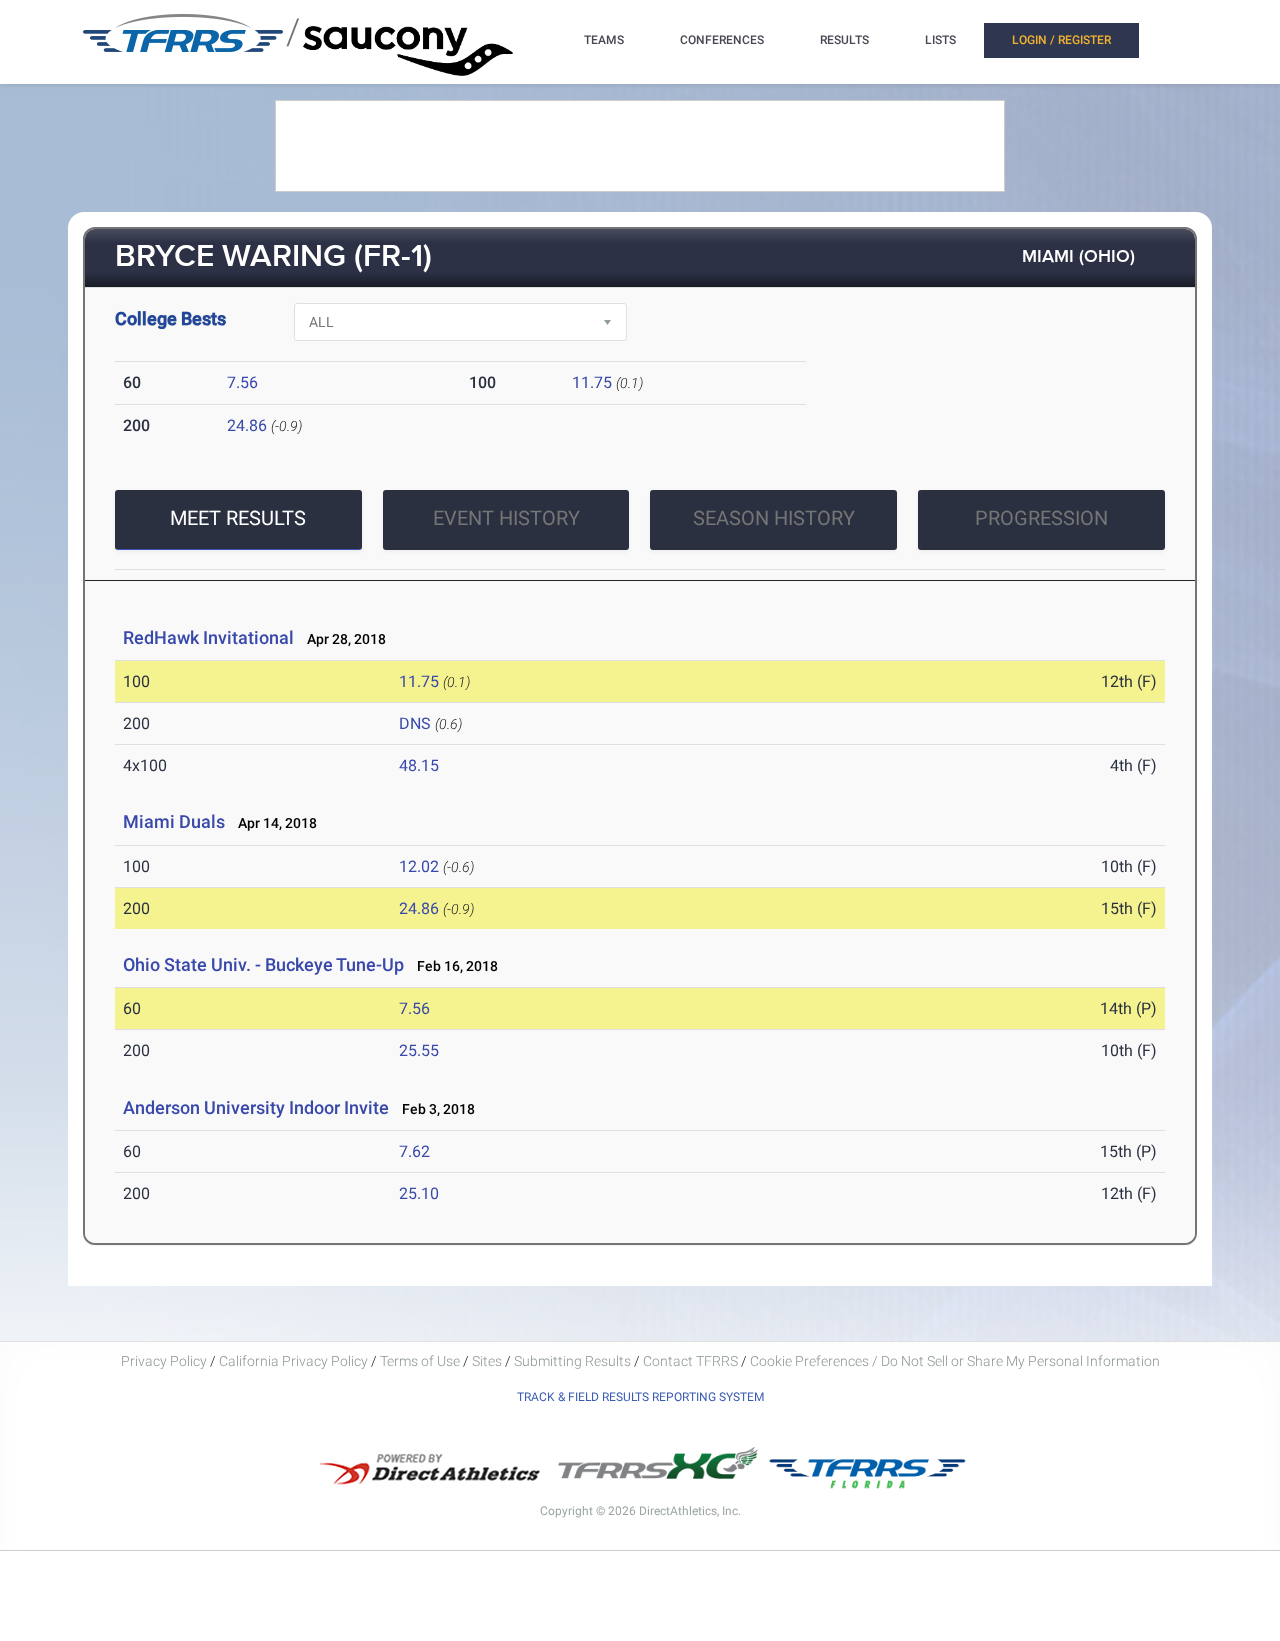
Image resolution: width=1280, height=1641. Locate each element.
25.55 (419, 1050)
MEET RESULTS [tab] (238, 518)
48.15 (419, 765)
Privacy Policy (164, 1361)
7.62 (414, 1151)
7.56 (242, 382)
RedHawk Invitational (208, 637)
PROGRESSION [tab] (1041, 518)
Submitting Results (572, 1361)
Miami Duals (174, 821)
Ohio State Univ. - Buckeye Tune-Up (263, 964)
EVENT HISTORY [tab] (506, 518)
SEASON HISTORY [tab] (774, 518)
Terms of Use (420, 1361)
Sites (487, 1361)
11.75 (592, 382)
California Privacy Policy (293, 1361)
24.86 (247, 425)
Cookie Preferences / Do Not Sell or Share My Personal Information (955, 1361)
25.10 (419, 1193)
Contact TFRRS (692, 1361)
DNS (415, 723)
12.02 (419, 866)
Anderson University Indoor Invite (256, 1107)
